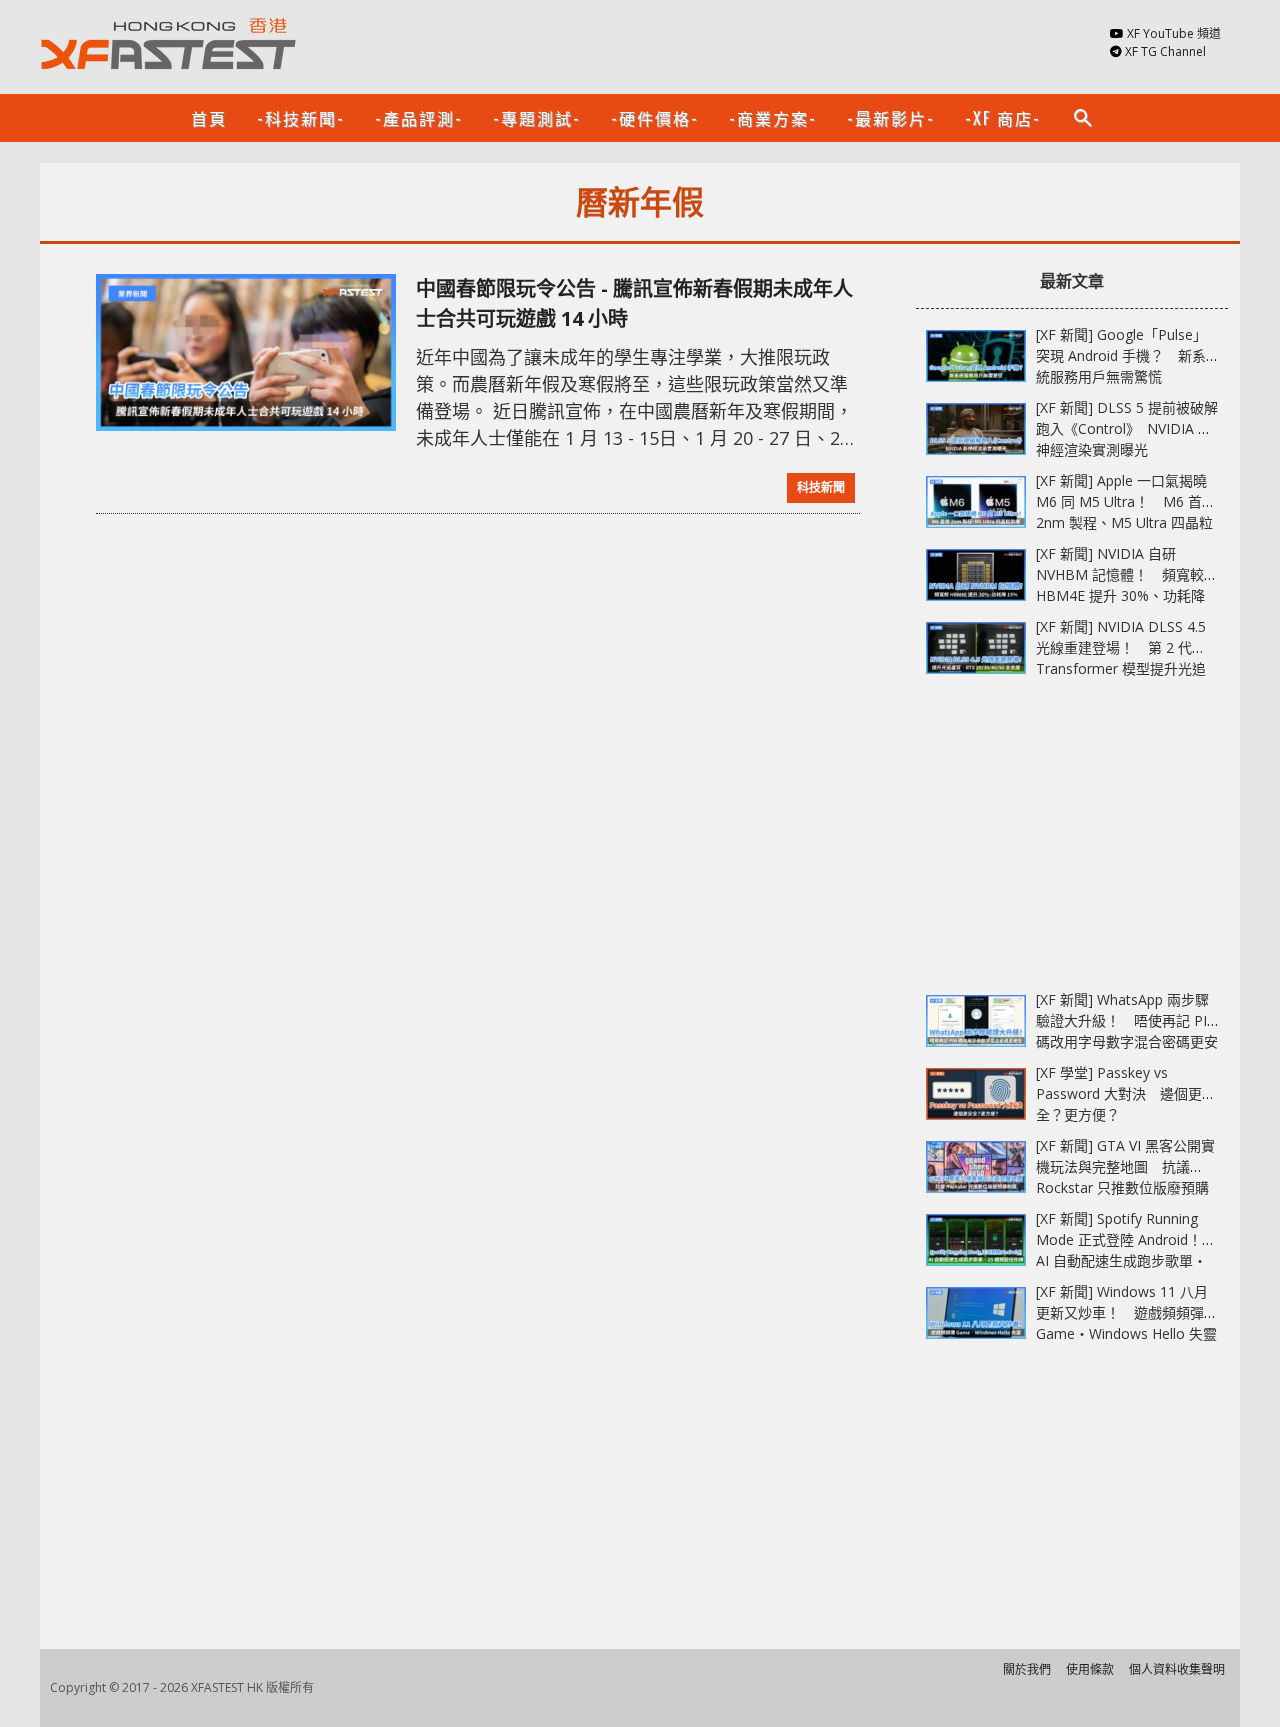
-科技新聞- (301, 118)
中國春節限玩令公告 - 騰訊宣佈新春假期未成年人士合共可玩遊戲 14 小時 (634, 303)
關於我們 (1027, 1669)
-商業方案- (773, 118)
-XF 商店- (1003, 118)
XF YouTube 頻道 (1174, 33)
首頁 (209, 118)
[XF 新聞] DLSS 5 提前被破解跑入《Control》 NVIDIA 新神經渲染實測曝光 (1127, 428)
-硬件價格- (655, 118)
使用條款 (1090, 1669)
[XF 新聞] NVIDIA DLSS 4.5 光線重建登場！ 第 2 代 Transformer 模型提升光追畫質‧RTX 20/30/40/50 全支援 (1121, 668)
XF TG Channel (1165, 51)
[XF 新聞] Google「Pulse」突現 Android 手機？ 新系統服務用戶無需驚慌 (1121, 355)
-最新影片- (891, 118)
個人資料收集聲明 (1177, 1669)
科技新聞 (821, 487)
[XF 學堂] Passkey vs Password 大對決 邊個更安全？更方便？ (1126, 1093)
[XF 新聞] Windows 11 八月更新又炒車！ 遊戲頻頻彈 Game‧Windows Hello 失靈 (1126, 1312)
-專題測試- (537, 118)
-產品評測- (419, 118)
